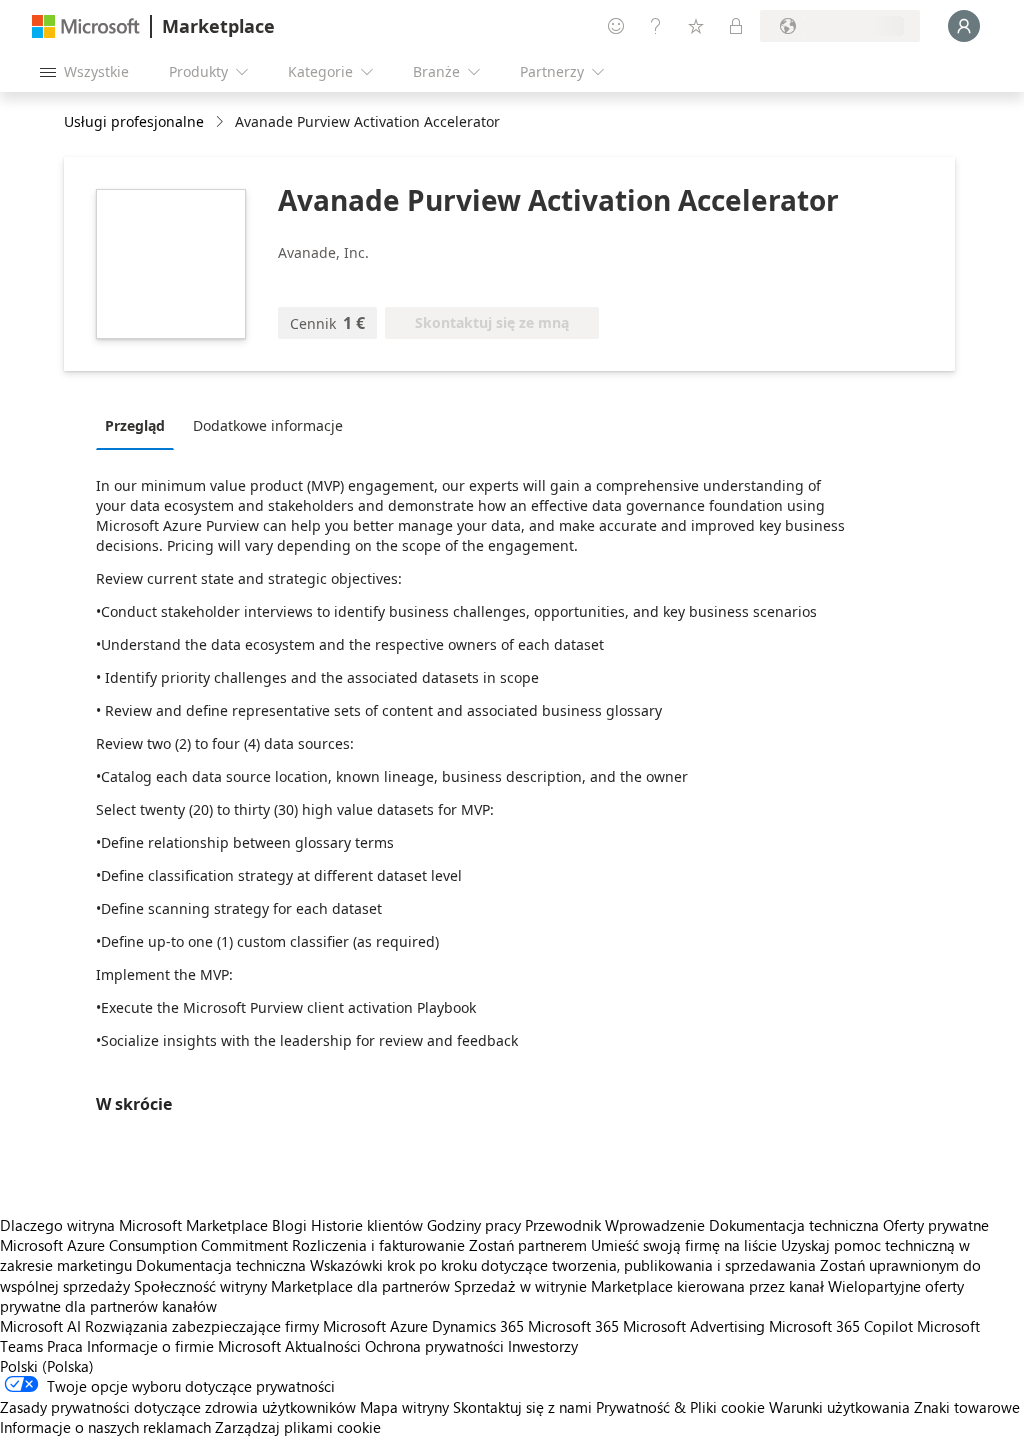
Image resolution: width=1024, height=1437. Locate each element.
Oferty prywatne (936, 1225)
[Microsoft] (86, 26)
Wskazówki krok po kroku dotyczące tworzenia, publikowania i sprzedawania (563, 1265)
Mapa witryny (404, 1407)
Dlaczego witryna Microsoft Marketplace (134, 1225)
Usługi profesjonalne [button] (134, 121)
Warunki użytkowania (839, 1407)
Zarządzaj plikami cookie (298, 1427)
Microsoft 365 (573, 1326)
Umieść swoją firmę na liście (684, 1245)
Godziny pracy (474, 1225)
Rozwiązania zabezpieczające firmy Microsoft (235, 1326)
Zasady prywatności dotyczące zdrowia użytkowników (178, 1407)
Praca (65, 1346)
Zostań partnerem (528, 1245)
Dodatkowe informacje (268, 425)
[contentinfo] (221, 122)
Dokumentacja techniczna (794, 1225)
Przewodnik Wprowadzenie (615, 1225)
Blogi (289, 1225)
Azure (409, 1326)
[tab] (140, 425)
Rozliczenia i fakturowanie (378, 1245)
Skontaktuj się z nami (522, 1407)
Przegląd (135, 425)
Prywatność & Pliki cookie (680, 1407)
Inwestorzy (543, 1346)
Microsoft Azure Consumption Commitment (146, 1245)
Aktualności (323, 1346)
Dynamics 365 (478, 1326)
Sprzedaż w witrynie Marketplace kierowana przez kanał (639, 1286)
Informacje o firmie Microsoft (184, 1346)
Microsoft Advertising (694, 1326)
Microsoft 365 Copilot (841, 1326)
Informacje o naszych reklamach (105, 1427)
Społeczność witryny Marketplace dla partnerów (292, 1286)
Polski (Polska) (47, 1366)
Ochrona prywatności (434, 1346)
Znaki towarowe (967, 1407)
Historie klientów (367, 1225)
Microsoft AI (40, 1326)
